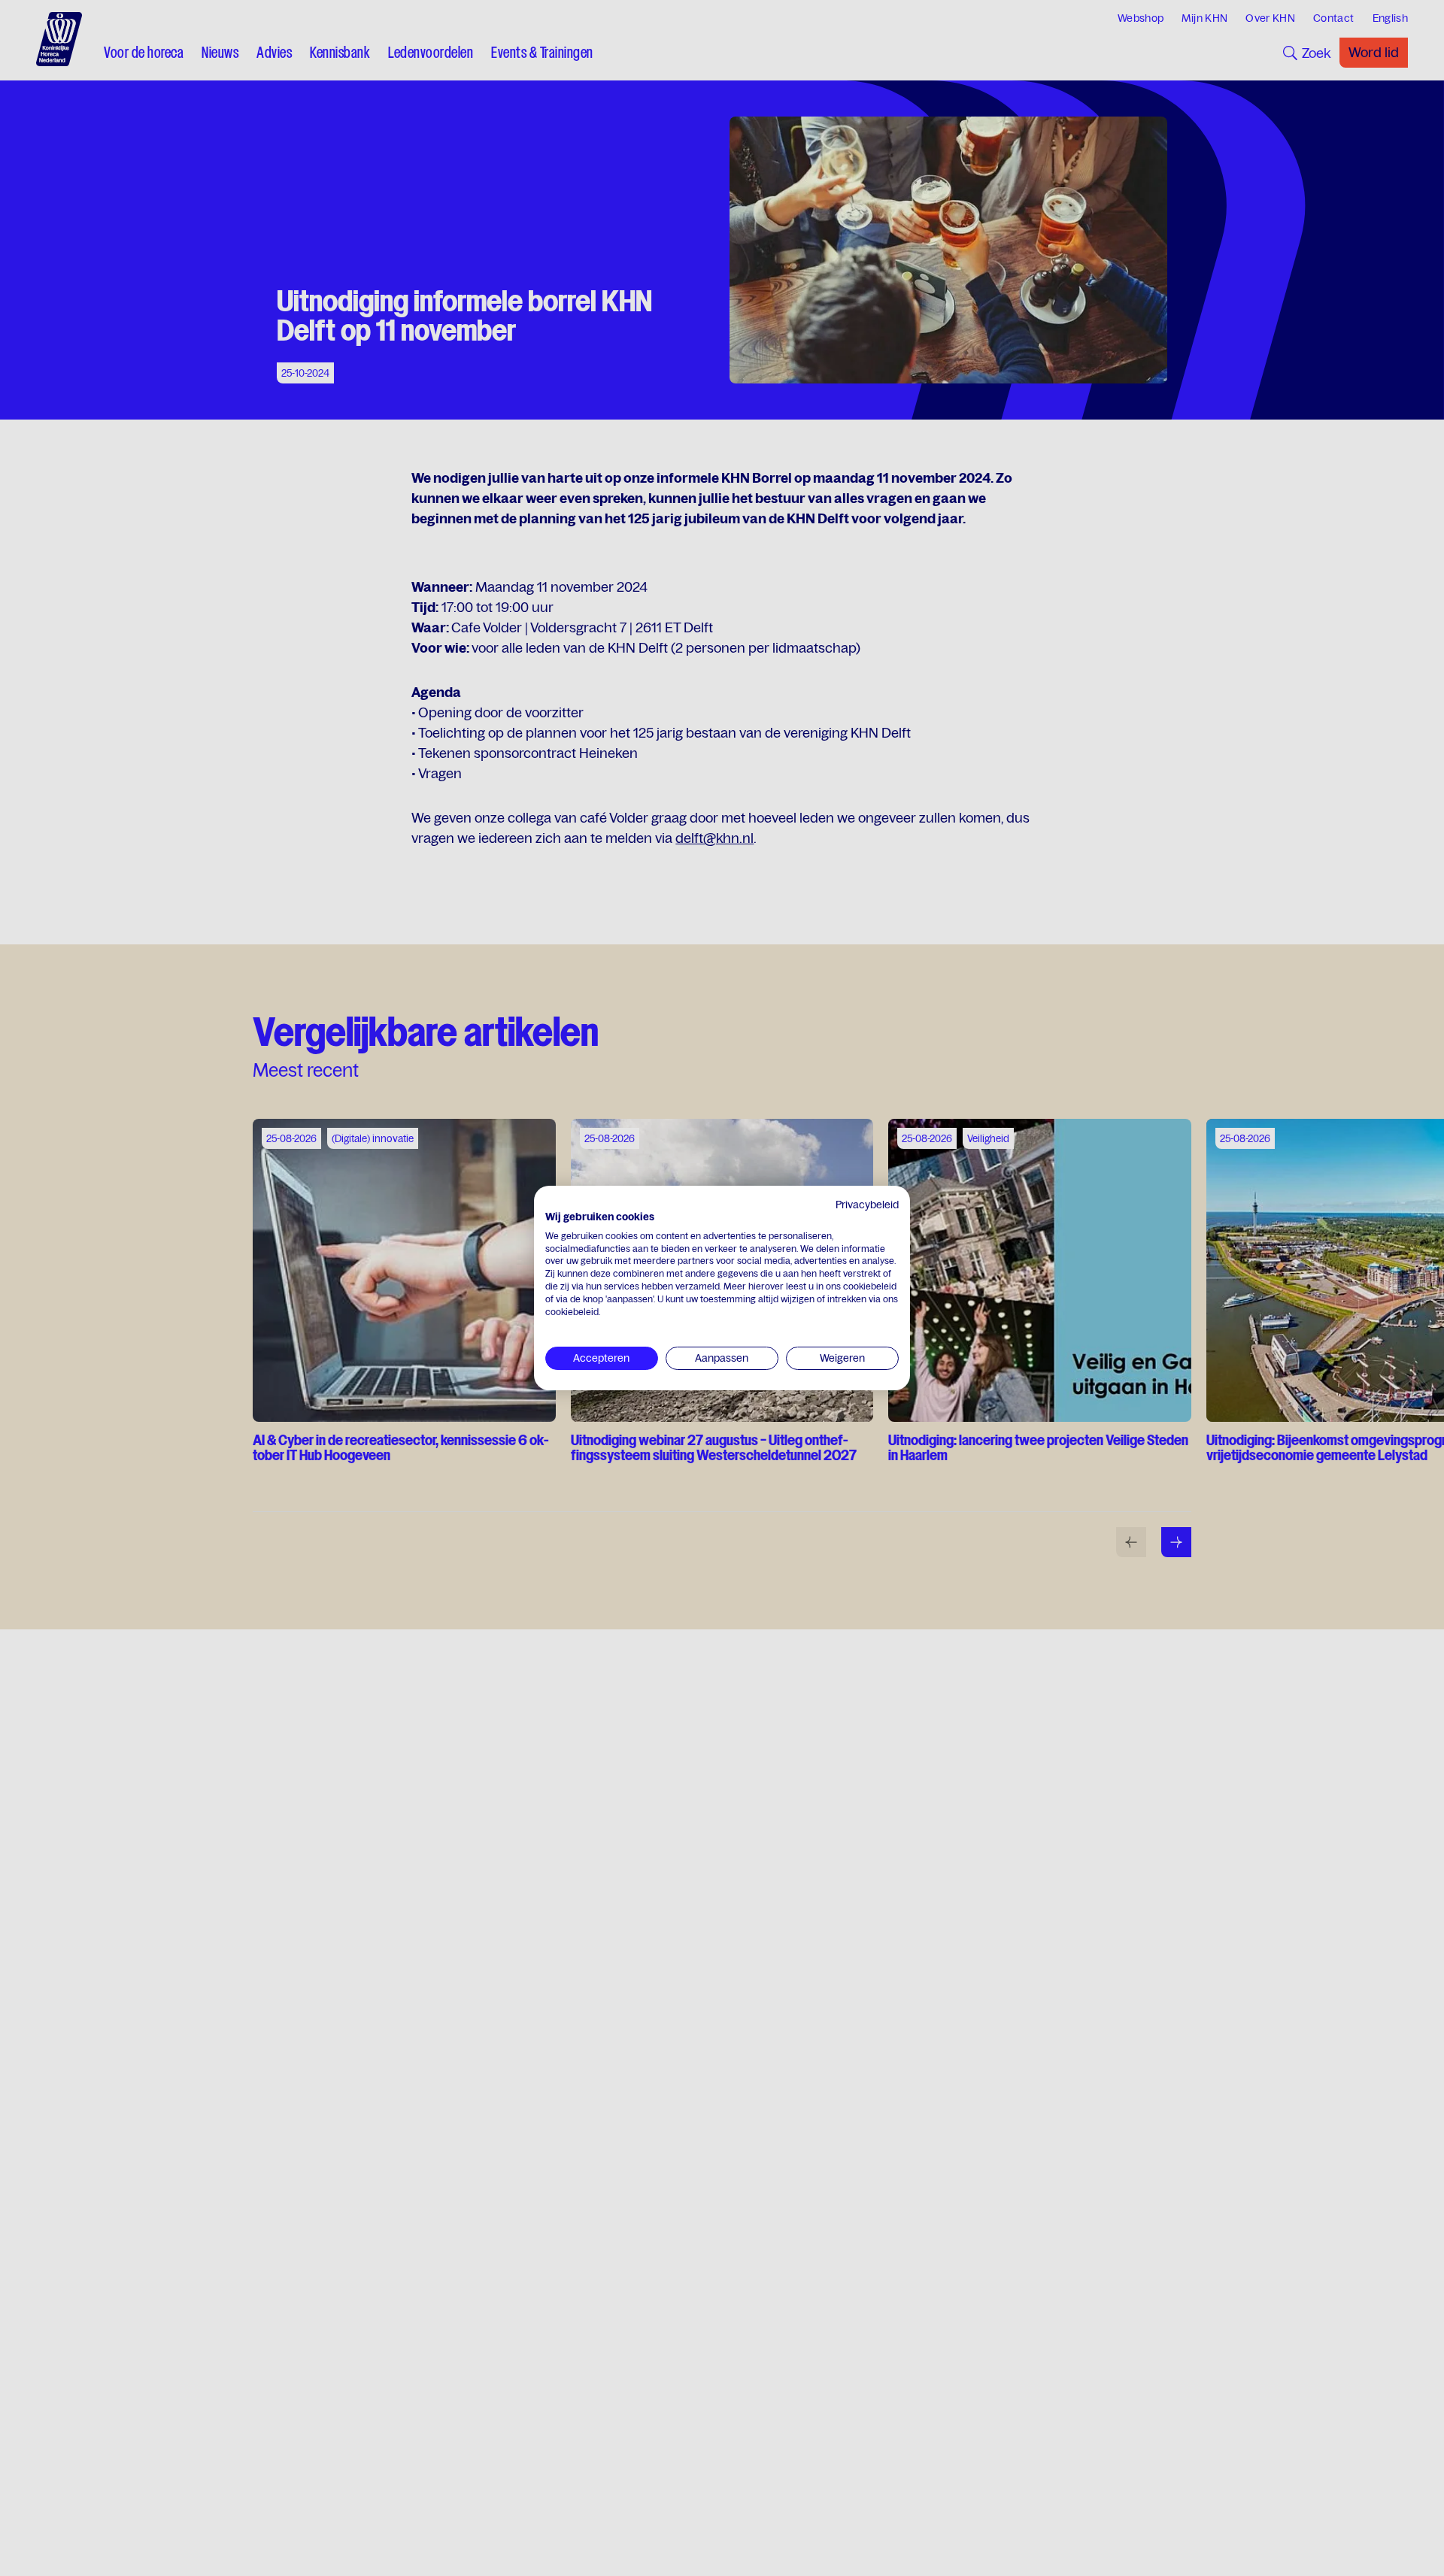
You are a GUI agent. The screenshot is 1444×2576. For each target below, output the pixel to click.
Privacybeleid (867, 1205)
